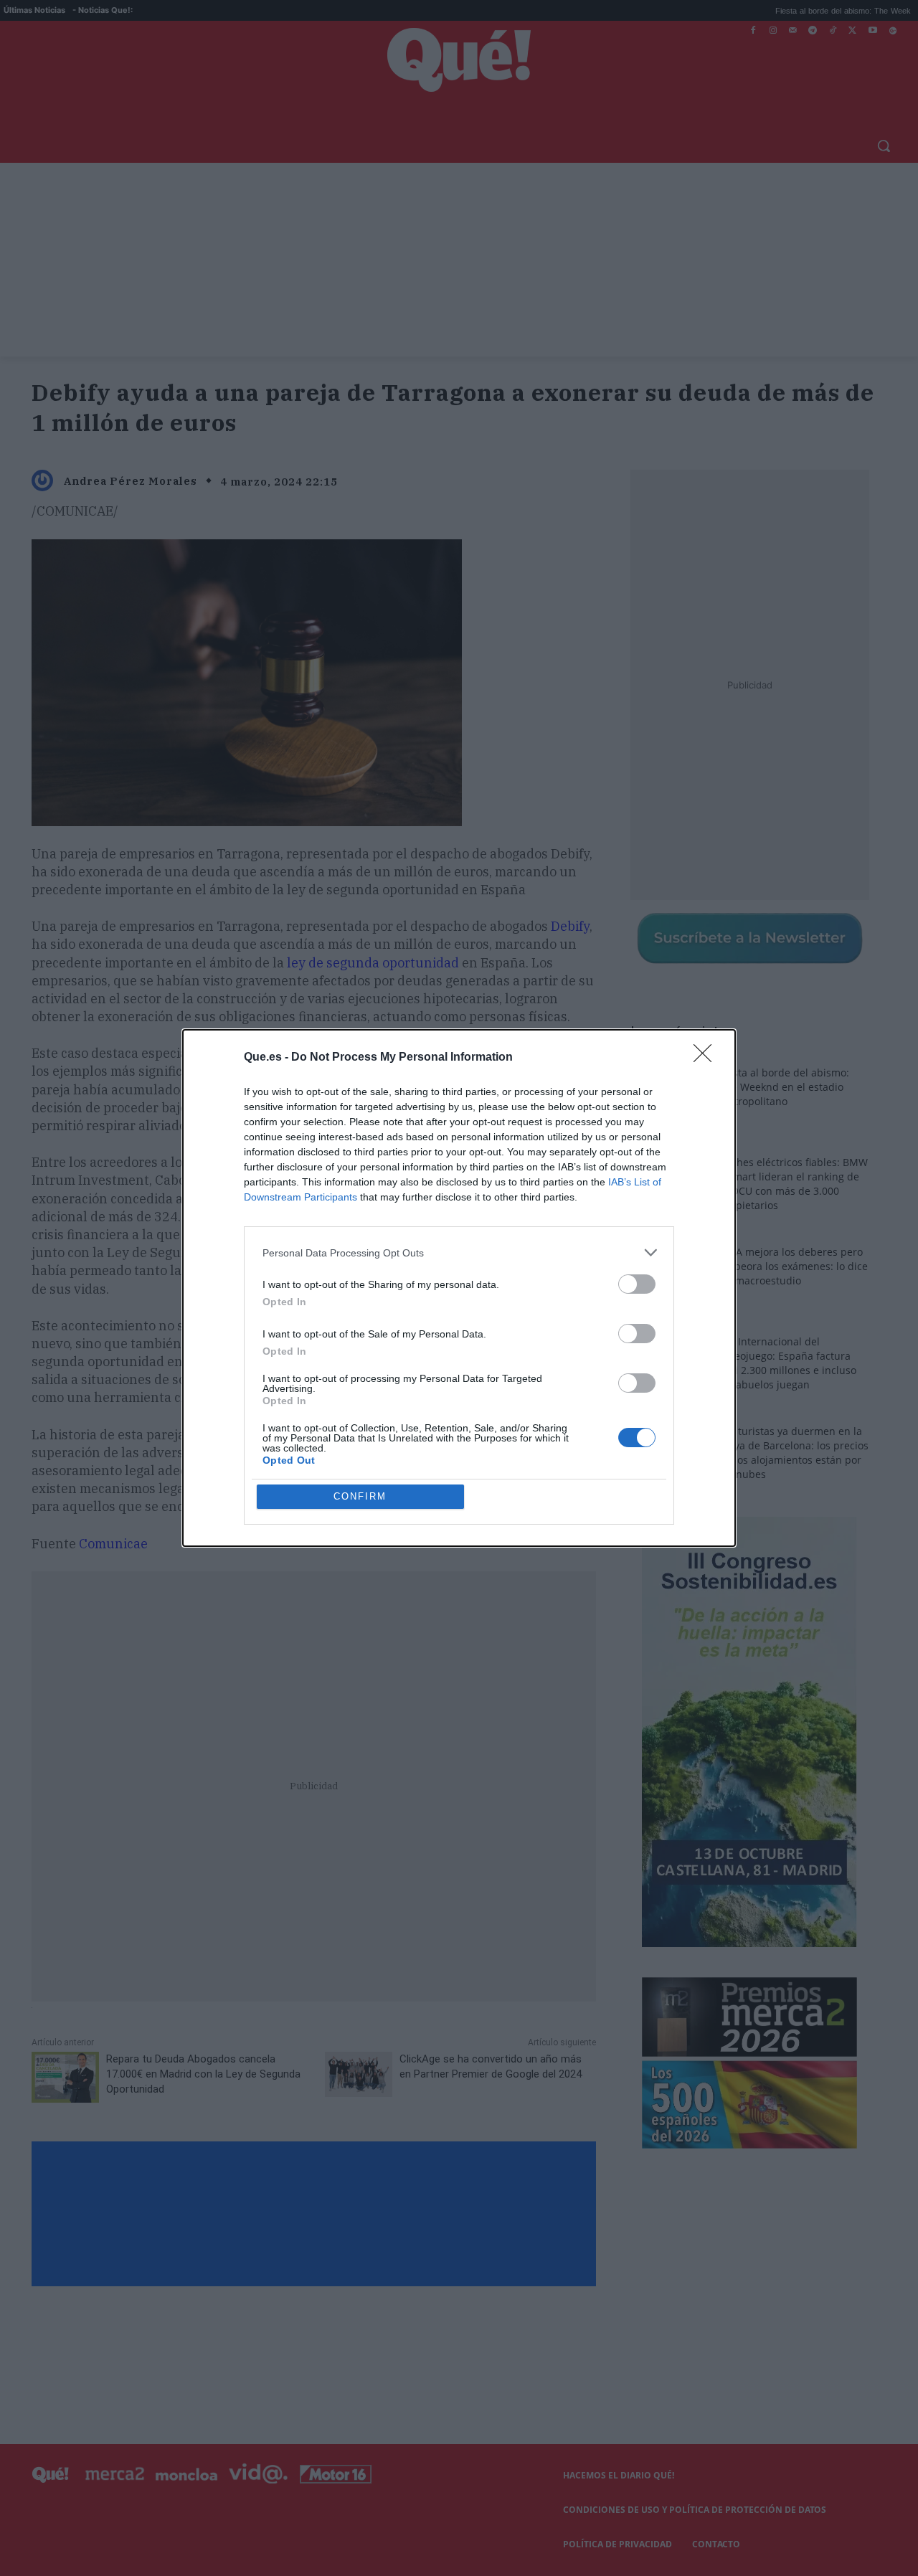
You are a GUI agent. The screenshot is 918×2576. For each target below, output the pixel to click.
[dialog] (459, 1288)
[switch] (637, 1284)
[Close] (707, 1058)
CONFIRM (360, 1496)
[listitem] (459, 1253)
